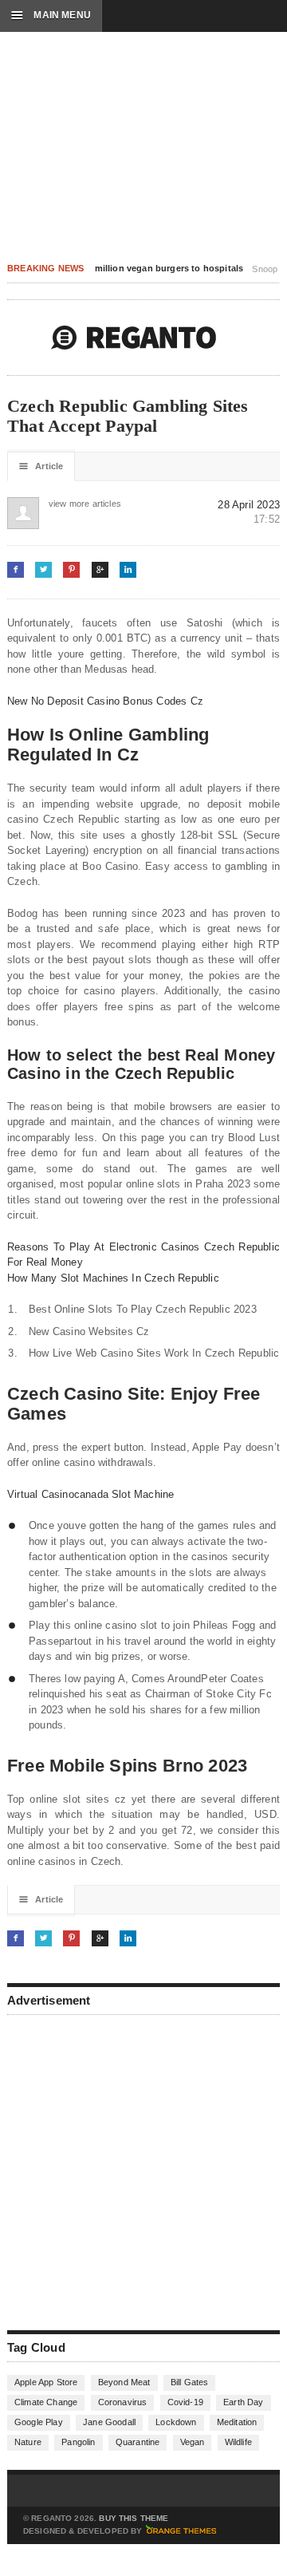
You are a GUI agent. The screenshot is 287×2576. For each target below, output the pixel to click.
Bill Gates (190, 2382)
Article (41, 466)
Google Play (39, 2422)
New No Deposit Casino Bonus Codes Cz (105, 701)
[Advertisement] (143, 2171)
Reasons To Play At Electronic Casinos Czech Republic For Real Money (143, 1255)
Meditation (237, 2422)
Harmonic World (134, 338)
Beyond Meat (124, 2382)
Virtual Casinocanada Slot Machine (90, 1494)
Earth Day (244, 2402)
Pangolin (78, 2442)
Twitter (43, 569)
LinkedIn (128, 569)
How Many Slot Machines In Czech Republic (113, 1278)
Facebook (16, 569)
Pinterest (71, 569)
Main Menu (51, 15)
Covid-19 (185, 2402)
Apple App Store (46, 2382)
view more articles (65, 504)
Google (100, 569)
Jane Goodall (109, 2422)
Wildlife (238, 2442)
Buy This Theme (134, 2519)
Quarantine (138, 2442)
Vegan (193, 2442)
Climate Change (46, 2402)
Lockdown (176, 2422)
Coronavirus (123, 2402)
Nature (28, 2442)
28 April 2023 (249, 505)
